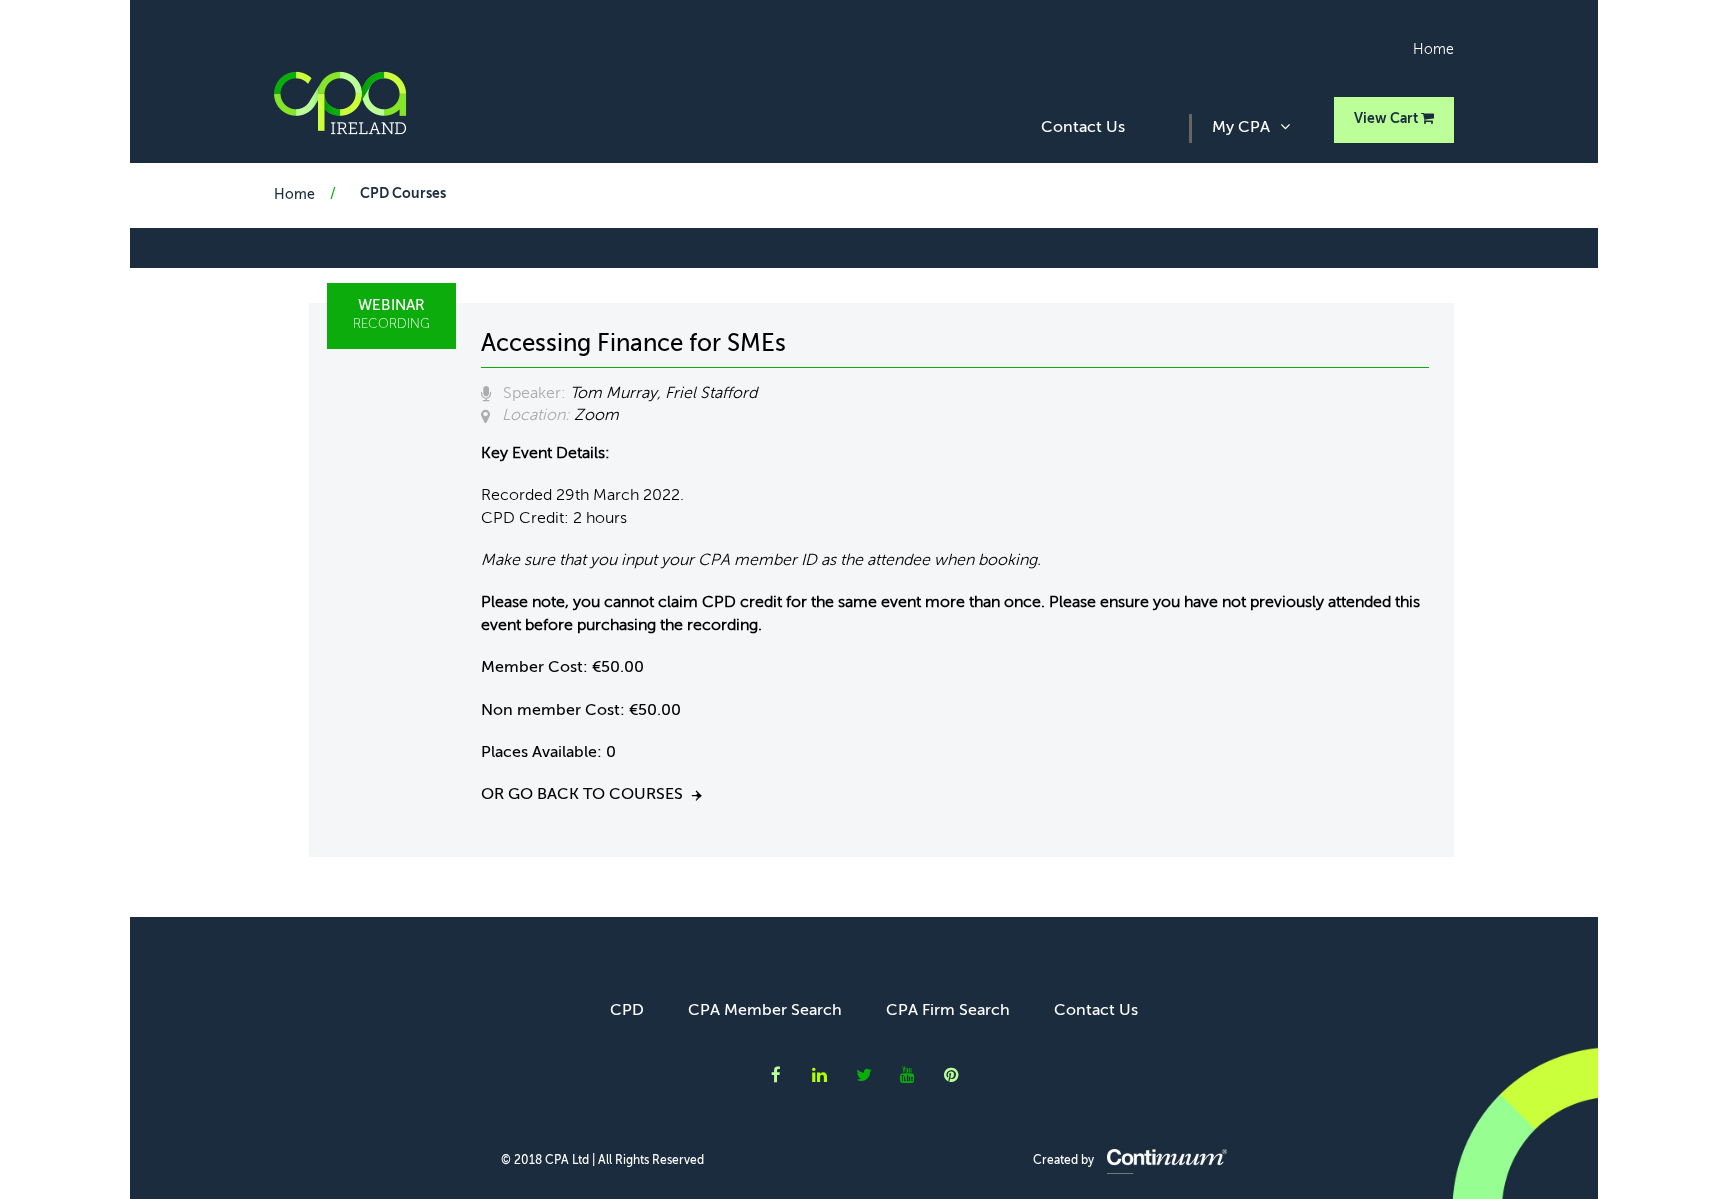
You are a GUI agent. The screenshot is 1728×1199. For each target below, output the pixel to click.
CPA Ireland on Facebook (776, 1075)
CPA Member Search (765, 1011)
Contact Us (1083, 128)
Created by (1065, 1161)
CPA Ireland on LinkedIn (820, 1075)
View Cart (1387, 119)
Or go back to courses (582, 795)
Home (1433, 50)
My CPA (1241, 128)
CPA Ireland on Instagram (952, 1075)
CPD (627, 1011)
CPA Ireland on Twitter (864, 1075)
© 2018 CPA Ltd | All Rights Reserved (602, 1161)
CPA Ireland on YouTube (908, 1075)
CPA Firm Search (948, 1011)
